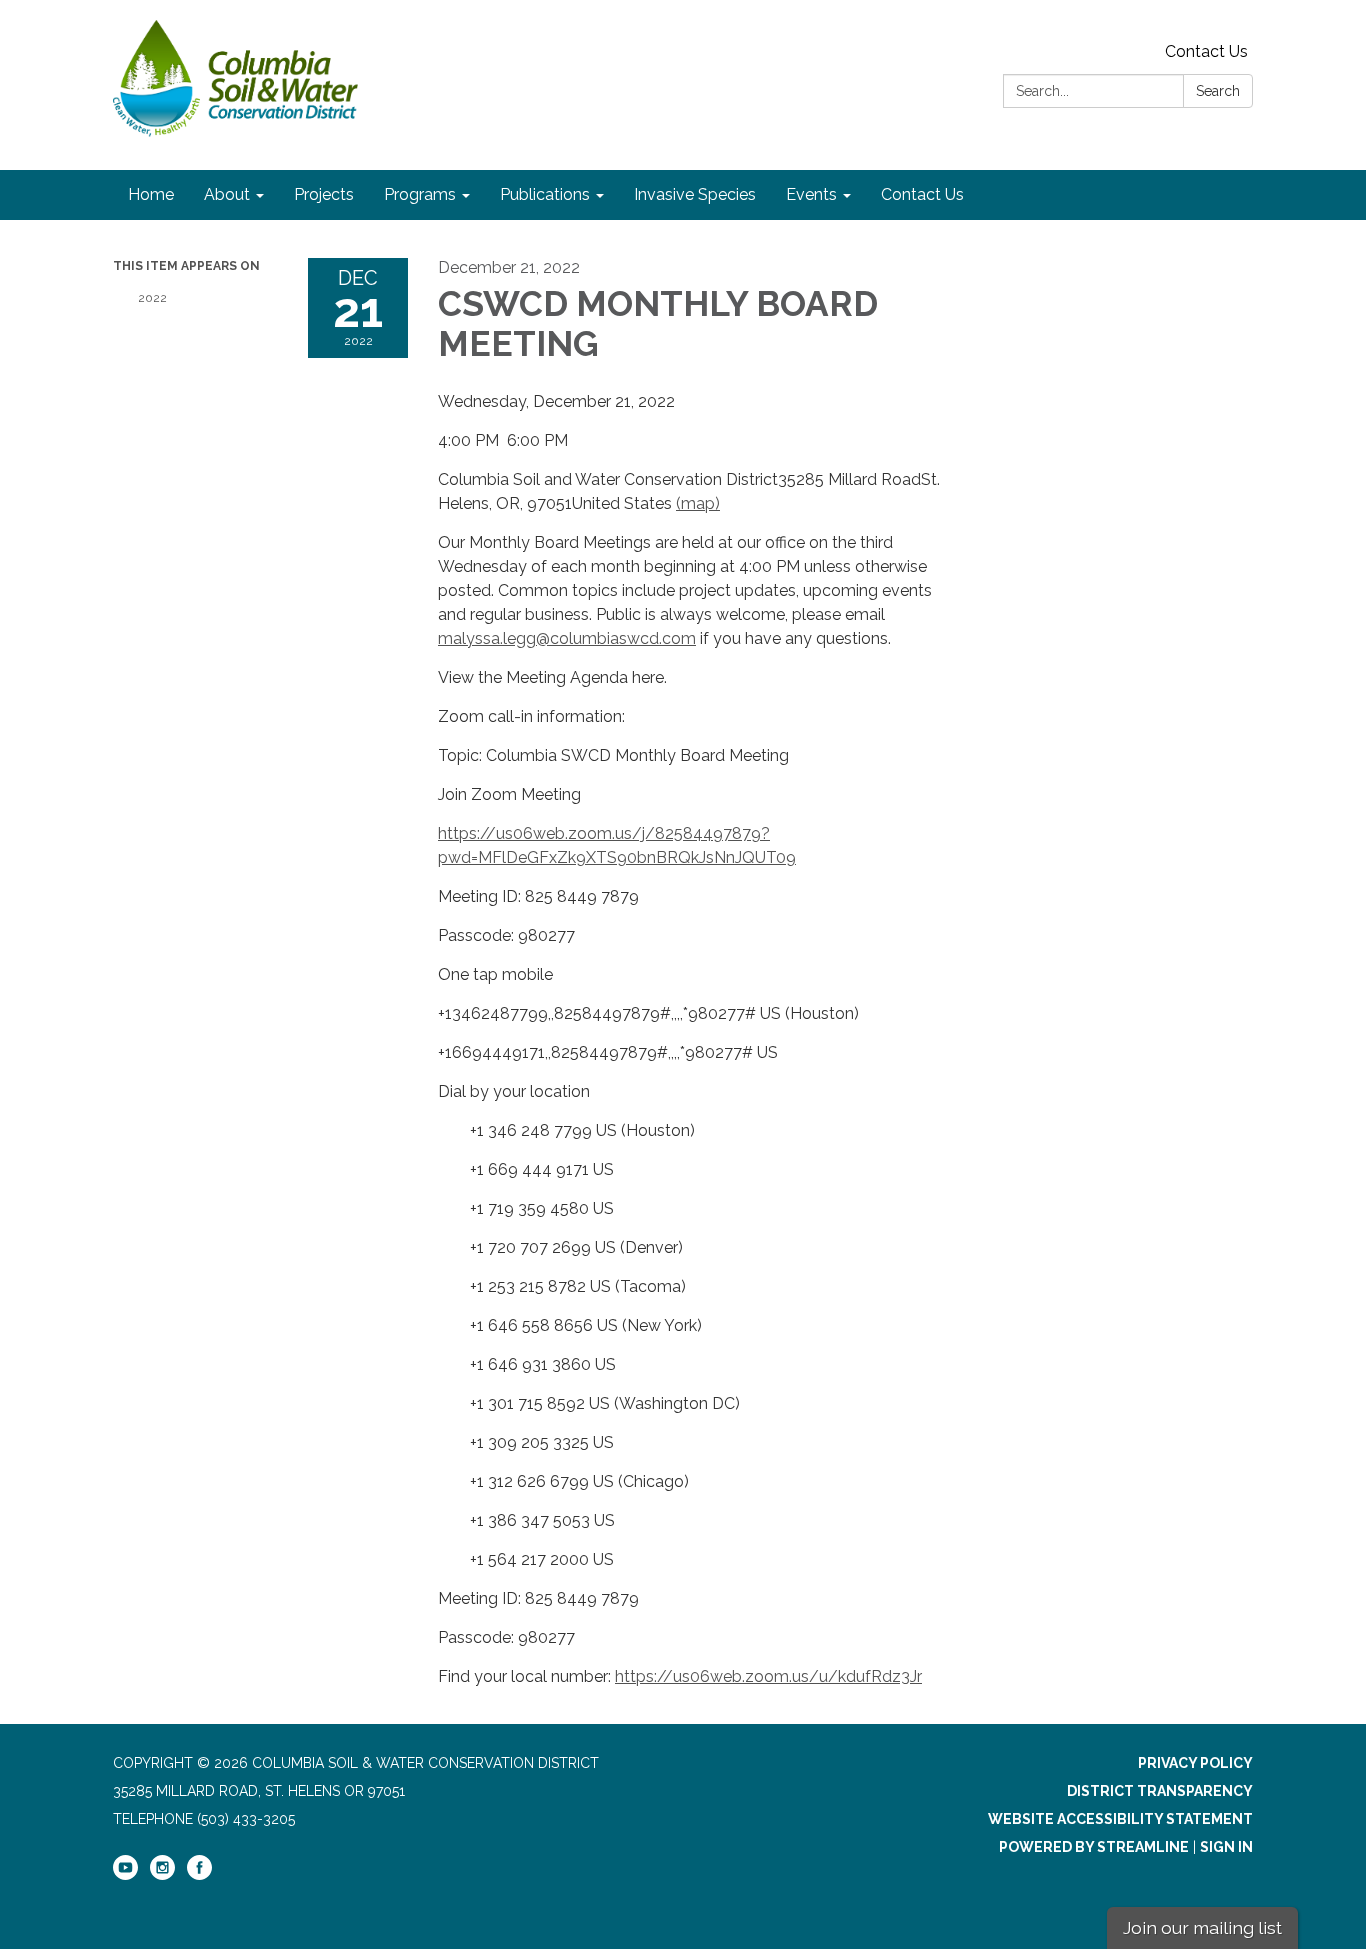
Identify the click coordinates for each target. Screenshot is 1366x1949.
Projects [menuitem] (324, 194)
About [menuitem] (227, 194)
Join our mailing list (1202, 1927)
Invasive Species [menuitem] (695, 194)
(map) (698, 503)
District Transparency (1160, 1791)
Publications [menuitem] (545, 194)
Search (1218, 91)
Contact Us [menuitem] (922, 194)
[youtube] (125, 1875)
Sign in (1226, 1847)
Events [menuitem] (811, 194)
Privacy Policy (1195, 1763)
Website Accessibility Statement (1120, 1819)
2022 (152, 298)
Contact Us (1206, 51)
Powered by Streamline (1094, 1847)
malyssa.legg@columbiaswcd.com (567, 638)
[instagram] (162, 1875)
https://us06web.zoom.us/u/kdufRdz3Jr (768, 1676)
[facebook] (199, 1875)
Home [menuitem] (151, 194)
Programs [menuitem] (420, 194)
